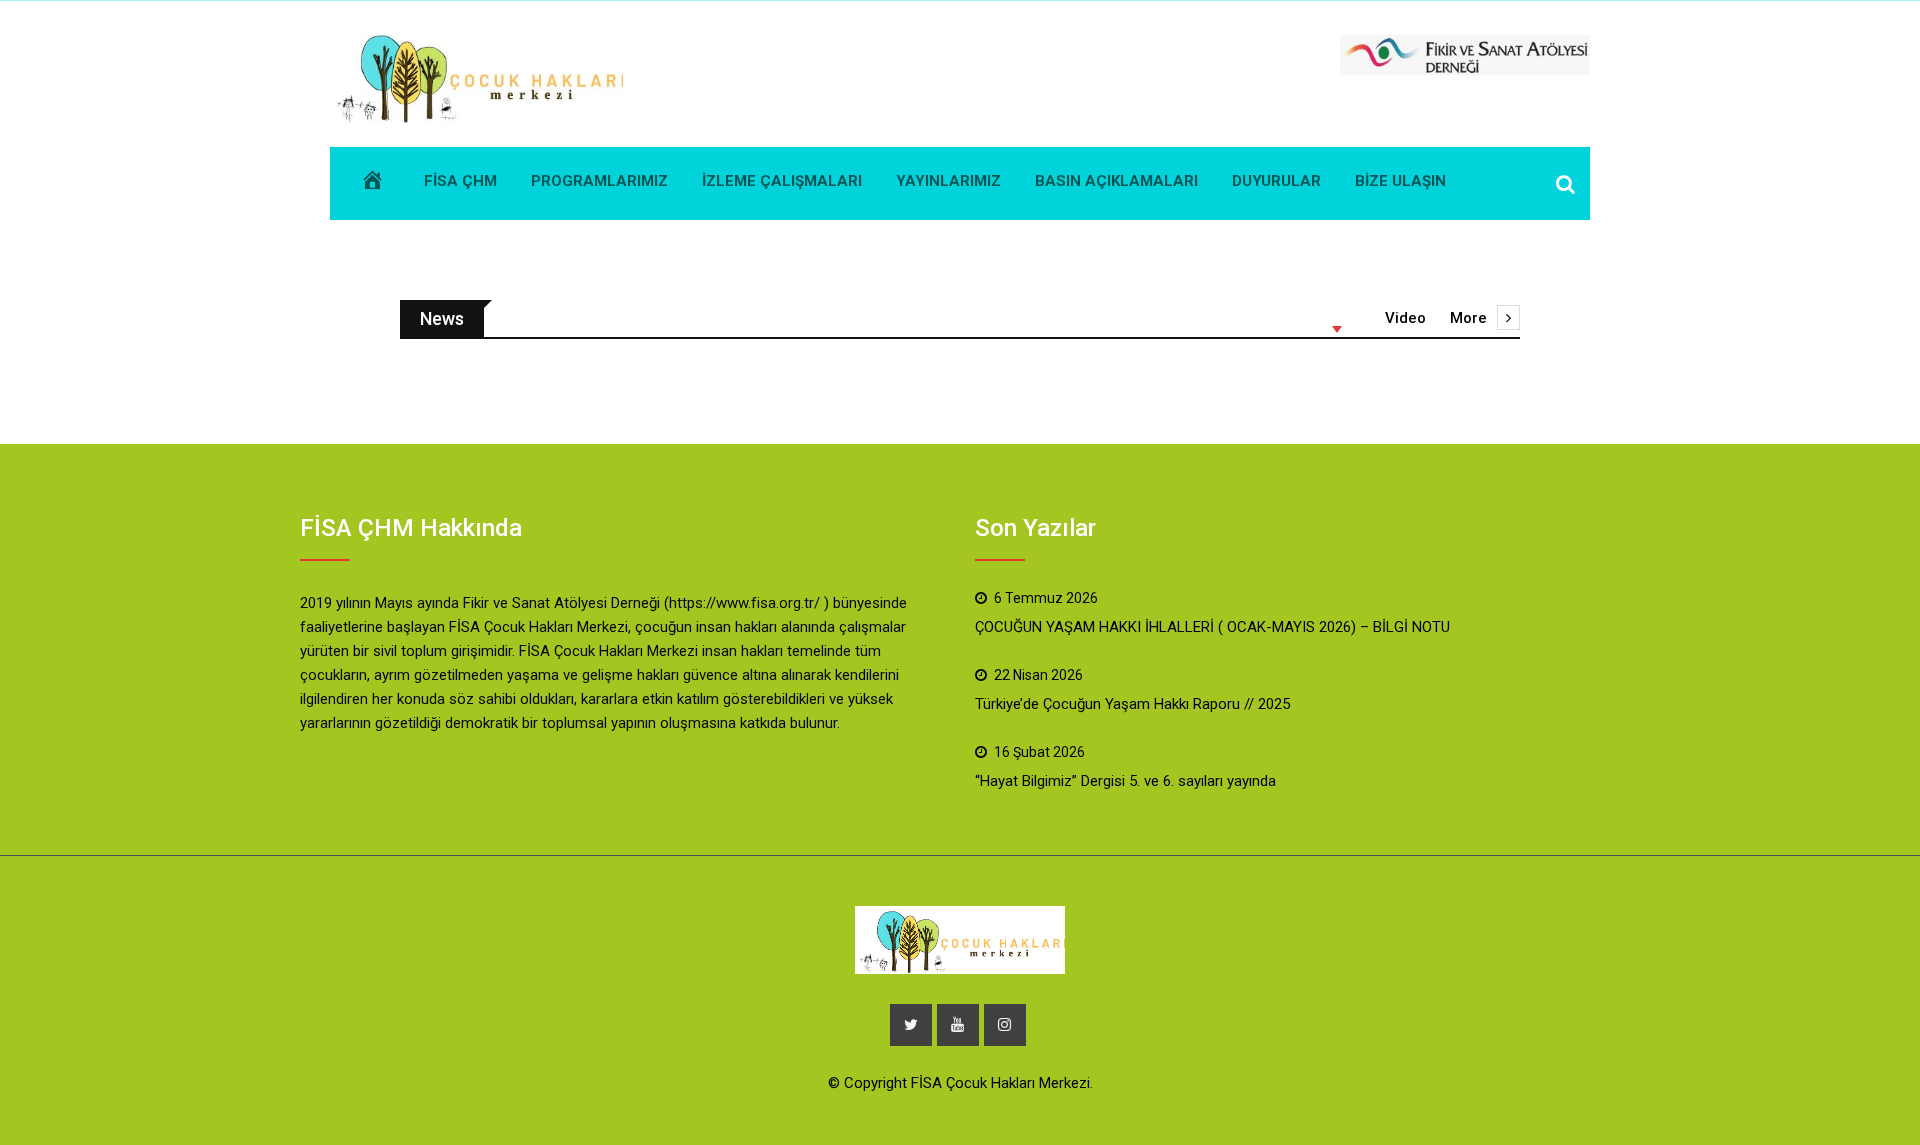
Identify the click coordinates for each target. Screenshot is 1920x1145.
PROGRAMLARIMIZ (599, 181)
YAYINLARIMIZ (948, 181)
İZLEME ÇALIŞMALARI (782, 181)
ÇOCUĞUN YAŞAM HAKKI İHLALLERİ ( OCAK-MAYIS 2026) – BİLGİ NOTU (1212, 627)
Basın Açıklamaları (1116, 181)
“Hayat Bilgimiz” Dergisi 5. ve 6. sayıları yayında (1125, 781)
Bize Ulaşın (1400, 181)
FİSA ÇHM (460, 181)
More (1468, 318)
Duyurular (1276, 181)
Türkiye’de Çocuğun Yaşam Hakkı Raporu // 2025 (1132, 704)
